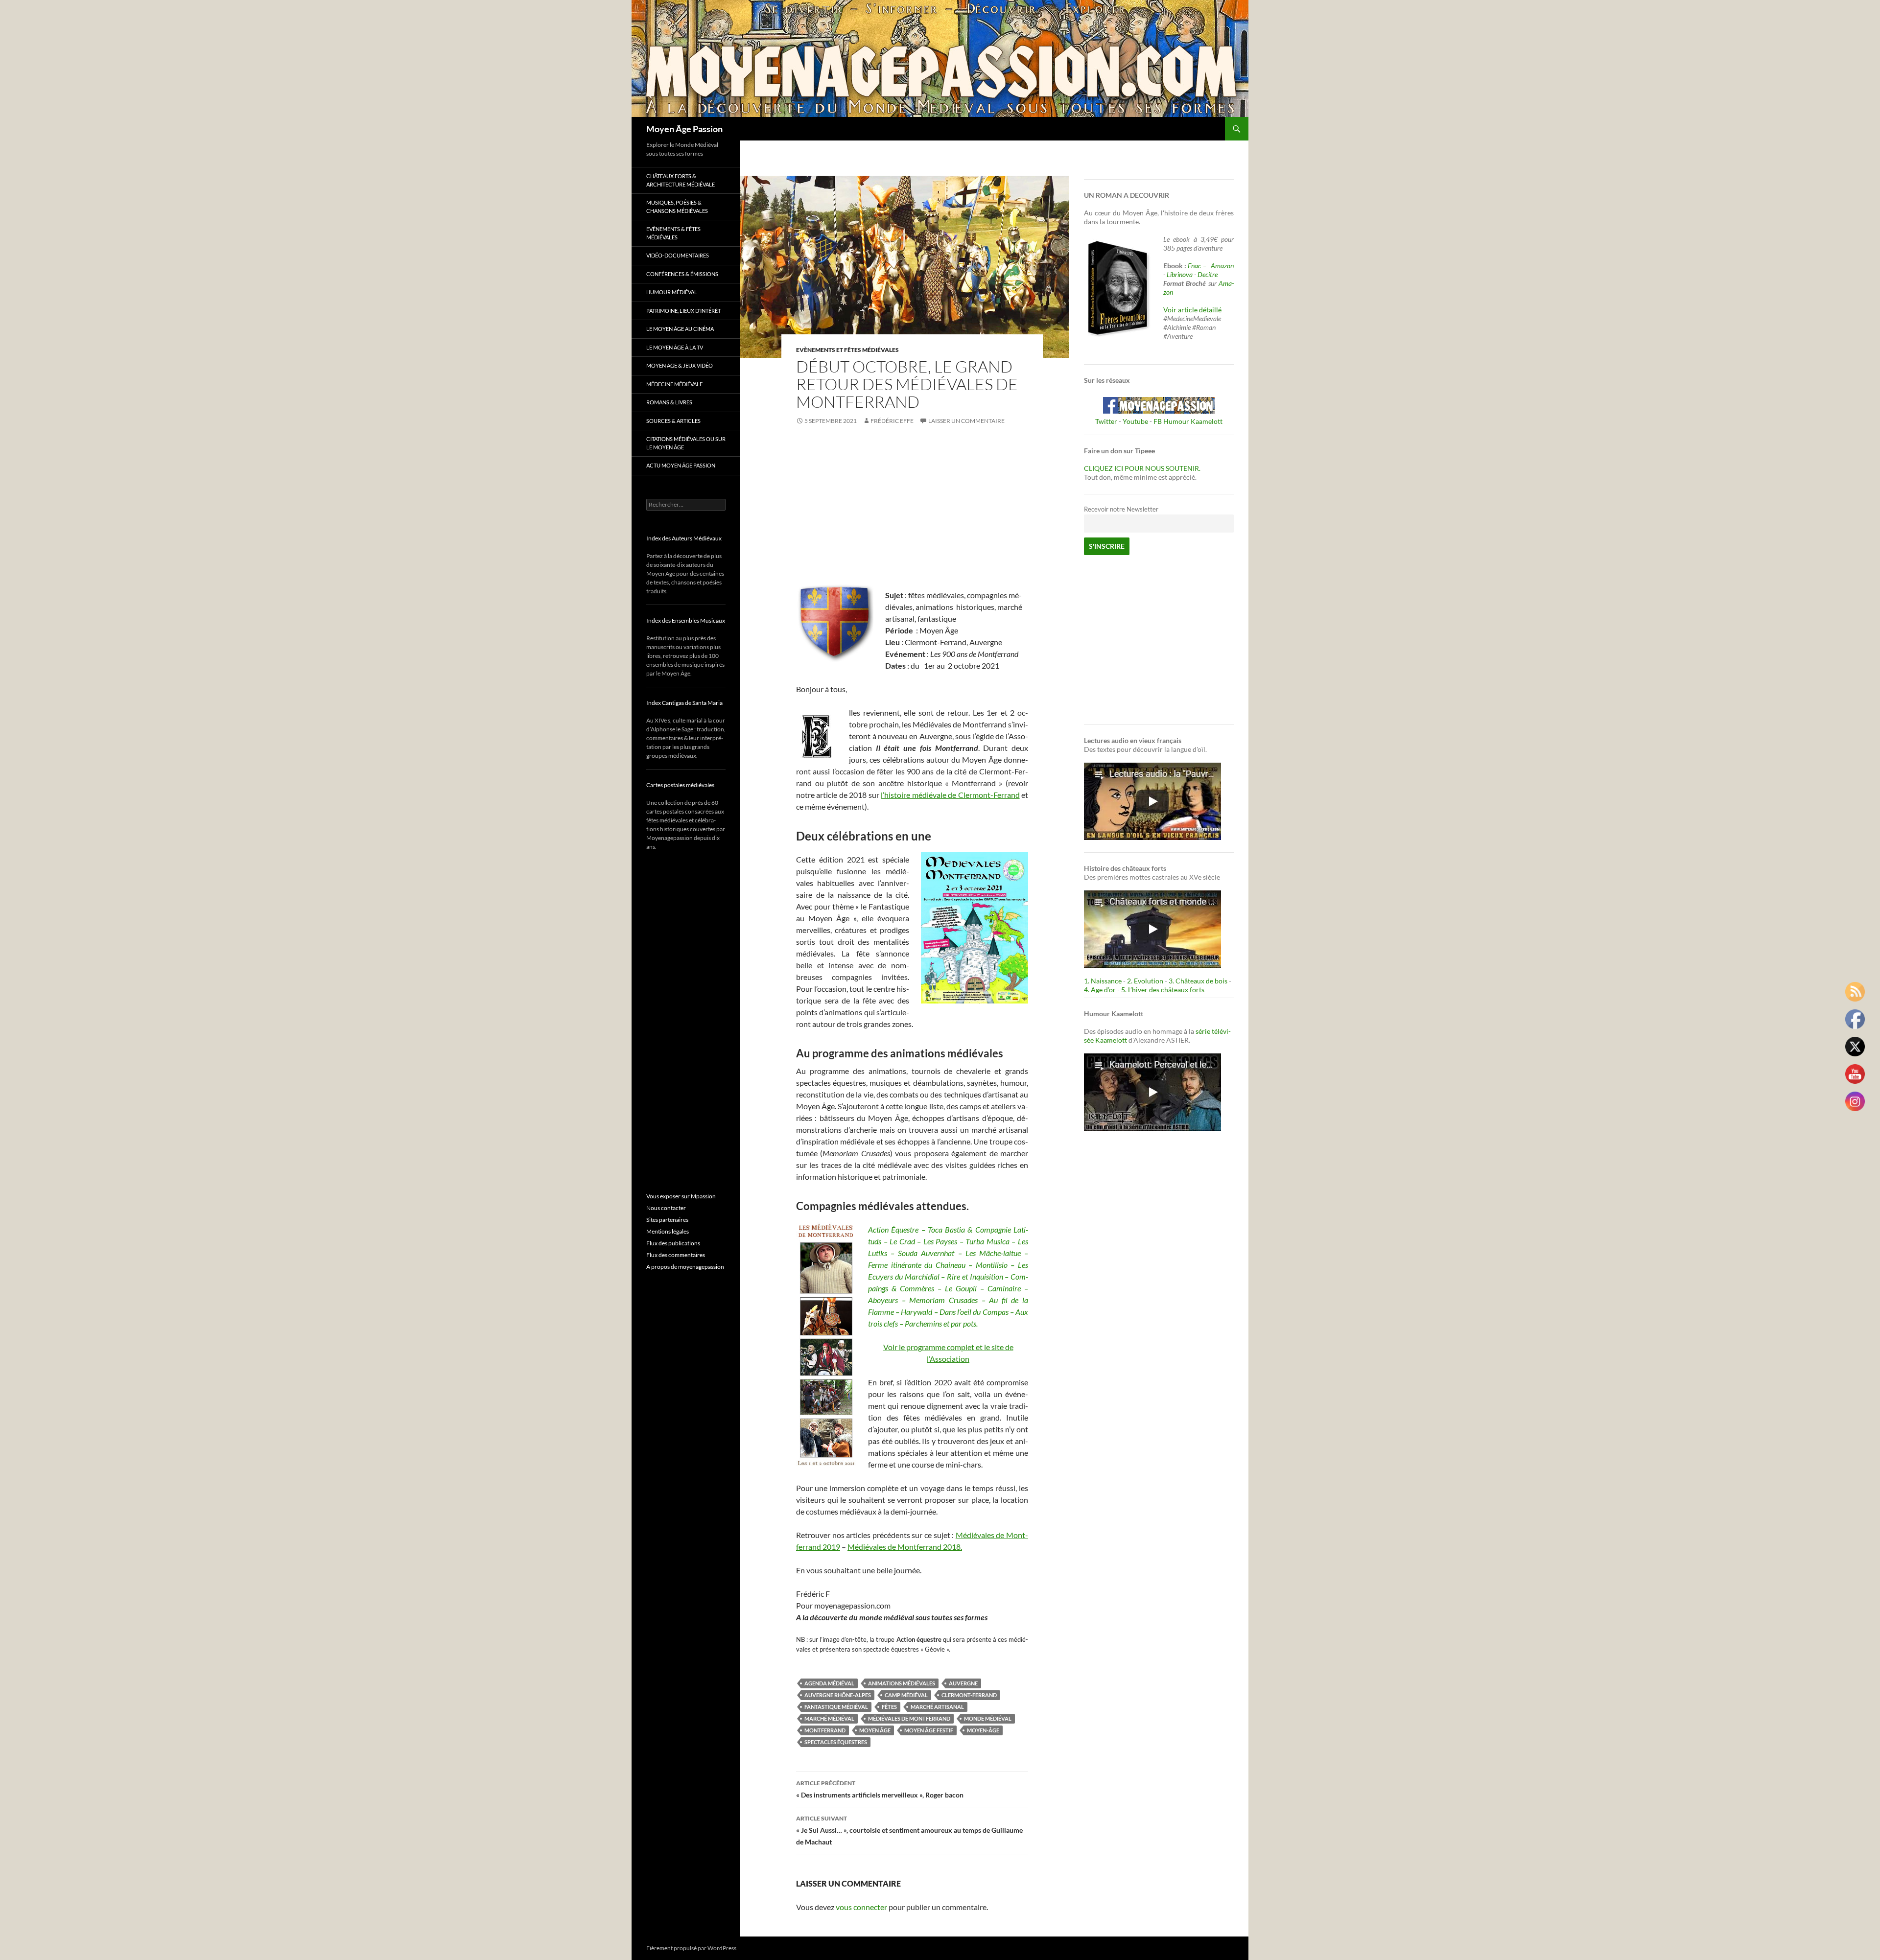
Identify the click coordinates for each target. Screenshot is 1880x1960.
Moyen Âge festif (929, 1730)
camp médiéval (906, 1695)
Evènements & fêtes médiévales (673, 233)
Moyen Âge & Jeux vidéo (680, 365)
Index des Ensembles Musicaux (686, 620)
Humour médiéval (672, 292)
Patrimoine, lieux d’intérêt (683, 311)
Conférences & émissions (682, 274)
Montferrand (825, 1730)
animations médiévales (902, 1683)
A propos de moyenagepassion (685, 1267)
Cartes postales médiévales (680, 785)
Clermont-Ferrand (969, 1695)
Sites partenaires (667, 1220)
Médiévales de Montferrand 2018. (905, 1547)
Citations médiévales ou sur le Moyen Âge (686, 443)
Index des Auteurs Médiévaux (684, 538)
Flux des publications (673, 1243)
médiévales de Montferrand (909, 1718)
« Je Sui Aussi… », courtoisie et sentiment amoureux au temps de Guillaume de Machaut (909, 1830)
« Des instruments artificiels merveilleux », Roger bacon (880, 1789)
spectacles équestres (836, 1742)
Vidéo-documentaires (678, 255)
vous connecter (861, 1907)
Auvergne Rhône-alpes (838, 1695)
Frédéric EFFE (892, 421)
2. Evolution (1145, 981)
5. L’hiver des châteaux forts (1163, 990)
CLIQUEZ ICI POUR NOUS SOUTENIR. (1142, 468)
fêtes (889, 1707)
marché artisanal (937, 1707)
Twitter (1106, 421)
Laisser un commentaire (966, 421)
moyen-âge (983, 1730)
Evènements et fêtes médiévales (847, 350)
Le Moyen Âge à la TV (675, 347)
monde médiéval (988, 1718)
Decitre (1208, 274)
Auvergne (963, 1683)
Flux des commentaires (676, 1255)
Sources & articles (673, 421)
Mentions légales (668, 1231)
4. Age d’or (1101, 990)
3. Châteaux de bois (1198, 981)
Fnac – (1198, 266)
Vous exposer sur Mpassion (681, 1196)
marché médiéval (829, 1718)
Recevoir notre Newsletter (1121, 509)
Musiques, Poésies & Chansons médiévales (677, 207)
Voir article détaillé (1192, 310)
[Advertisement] (912, 509)
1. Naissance (1103, 981)
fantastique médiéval (836, 1707)
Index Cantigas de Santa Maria (684, 703)
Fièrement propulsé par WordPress (691, 1948)
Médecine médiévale (674, 384)
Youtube (1135, 421)
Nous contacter (666, 1208)
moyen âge (875, 1730)
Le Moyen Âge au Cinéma (680, 329)
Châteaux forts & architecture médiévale (681, 180)
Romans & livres (669, 402)
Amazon (1222, 266)
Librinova (1180, 274)
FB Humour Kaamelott (1188, 421)
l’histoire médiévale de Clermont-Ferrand (950, 795)
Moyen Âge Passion (684, 129)
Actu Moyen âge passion (681, 465)
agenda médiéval (829, 1683)
